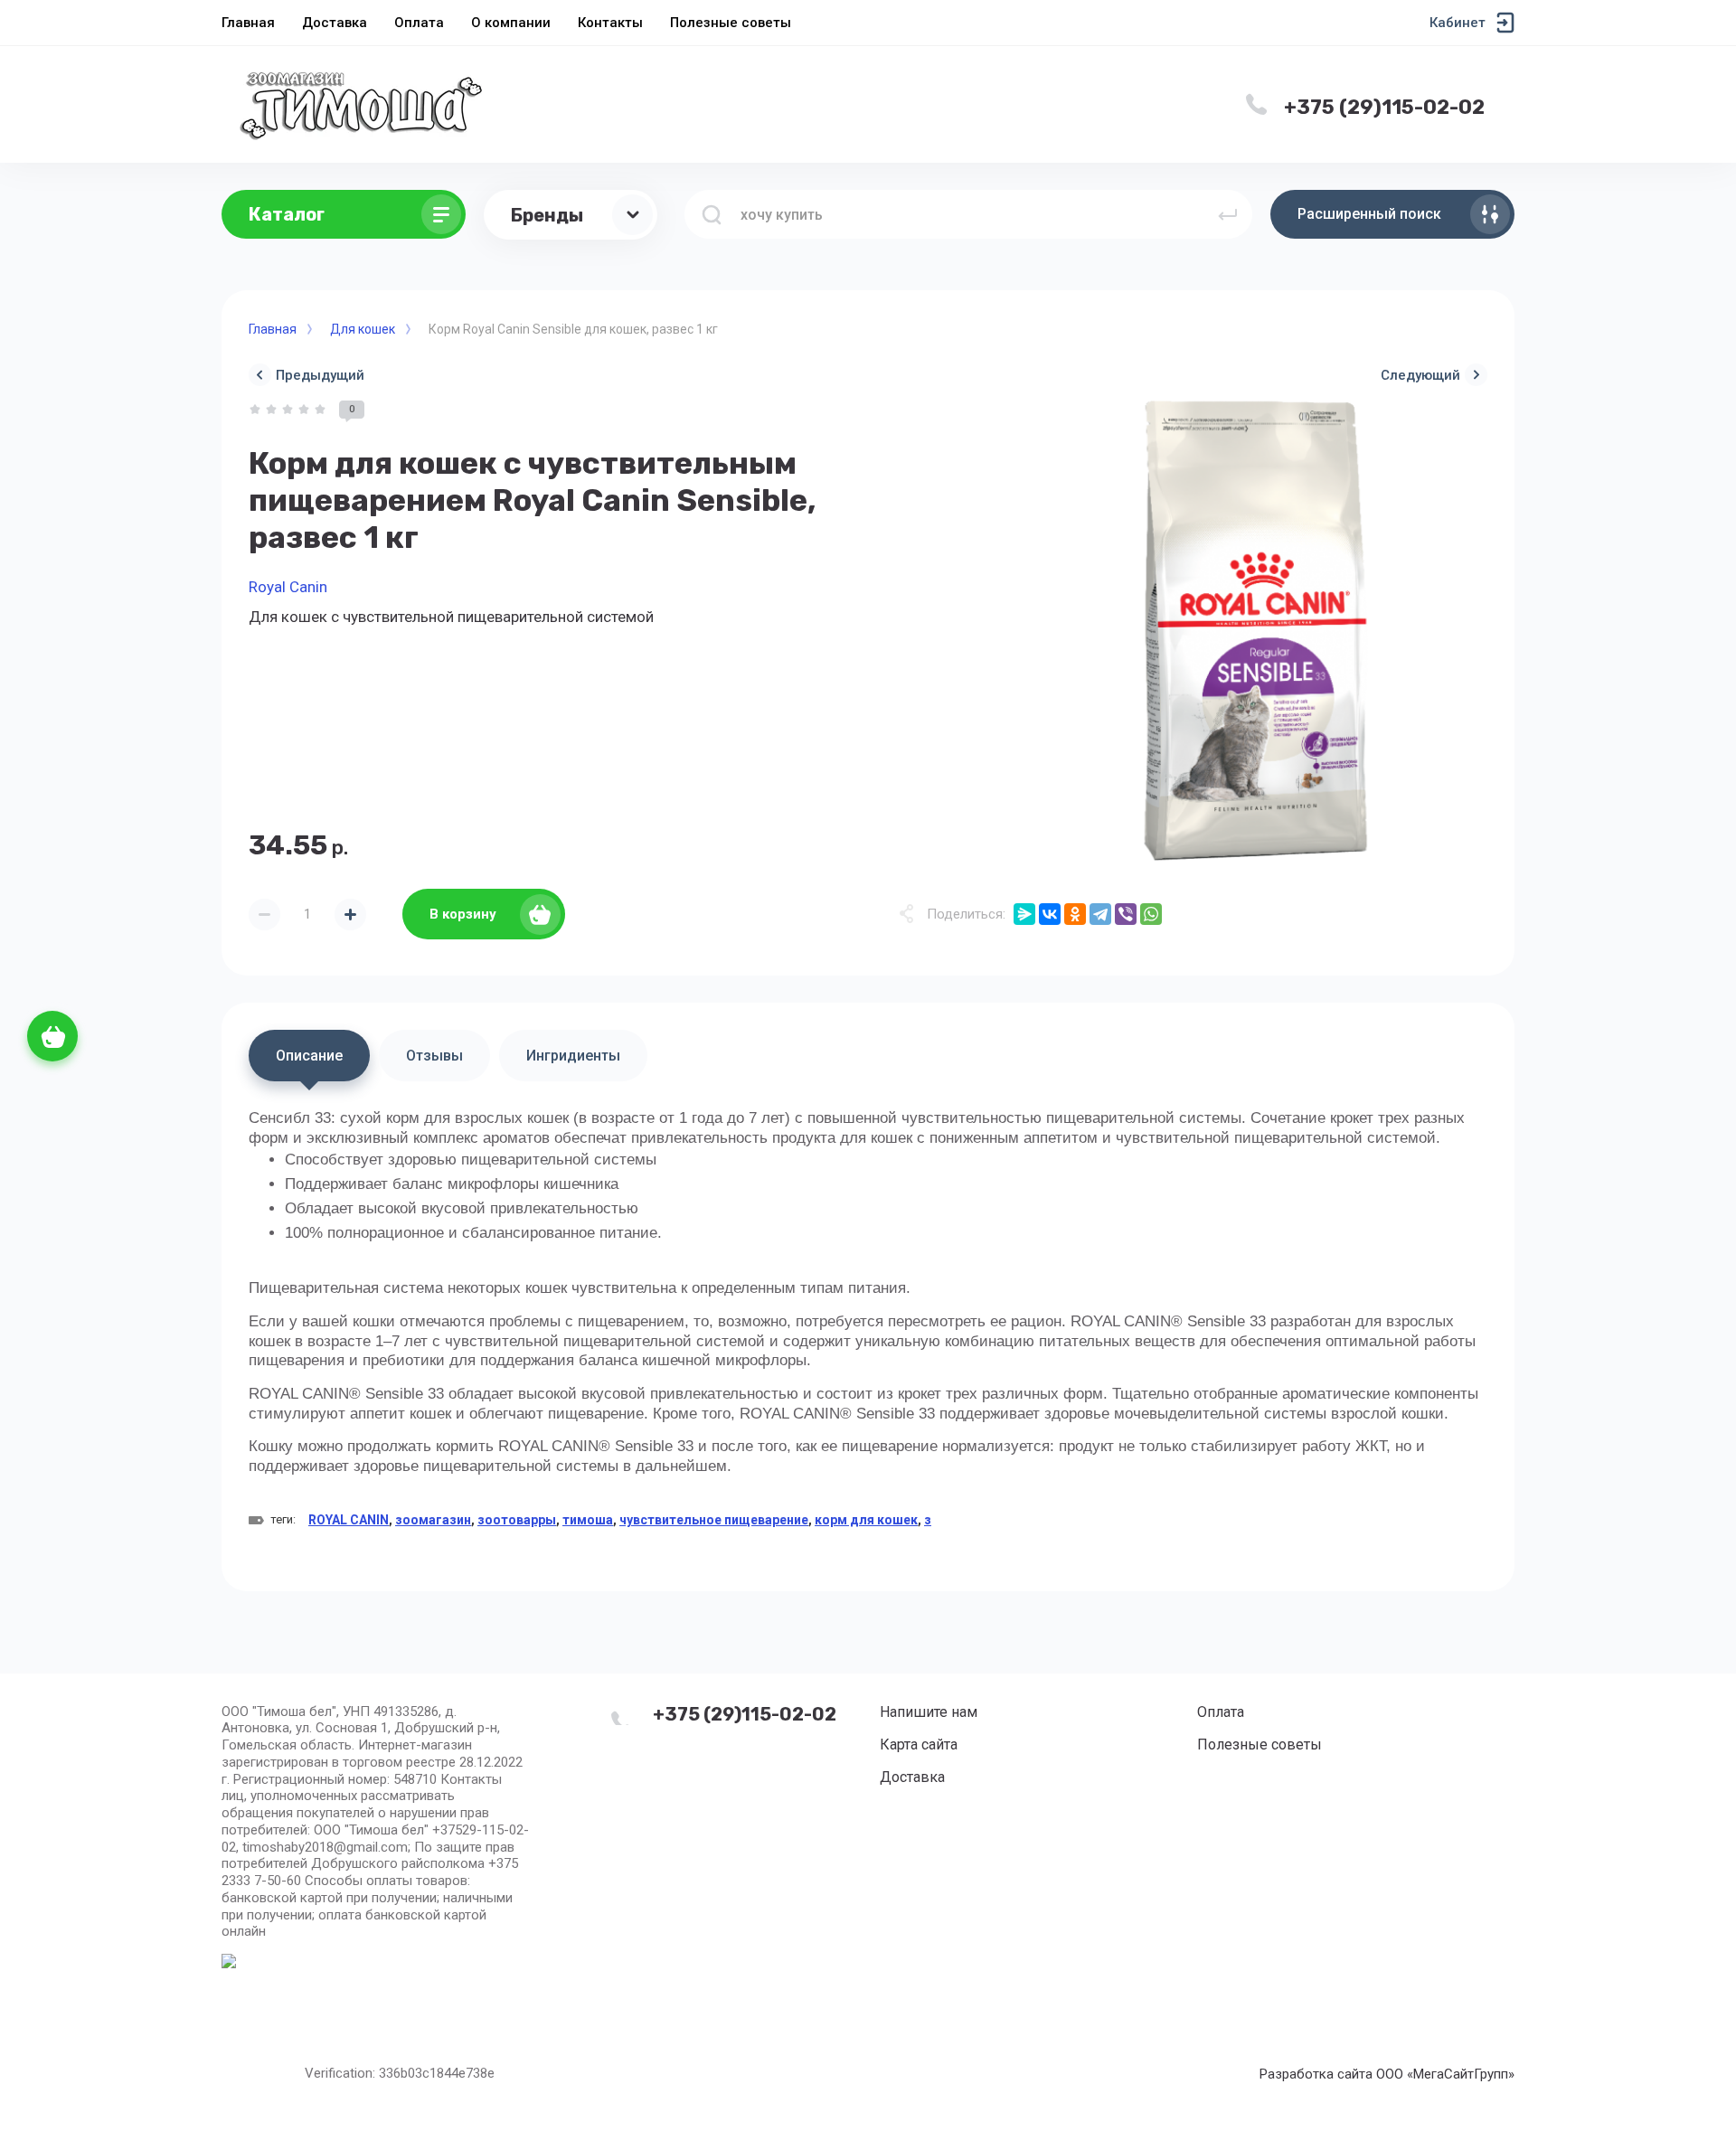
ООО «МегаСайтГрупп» (1445, 2074)
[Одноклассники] (1075, 914)
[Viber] (1126, 914)
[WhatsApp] (1151, 914)
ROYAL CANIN (349, 1520)
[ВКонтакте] (1050, 914)
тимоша (588, 1520)
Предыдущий (320, 375)
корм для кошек (866, 1520)
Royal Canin (288, 587)
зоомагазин (433, 1520)
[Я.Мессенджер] (1024, 914)
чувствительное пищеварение (714, 1520)
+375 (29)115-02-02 (1384, 107)
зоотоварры (517, 1520)
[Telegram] (1100, 914)
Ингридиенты (573, 1056)
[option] (1257, 631)
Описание (309, 1056)
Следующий (1420, 375)
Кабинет (1458, 23)
